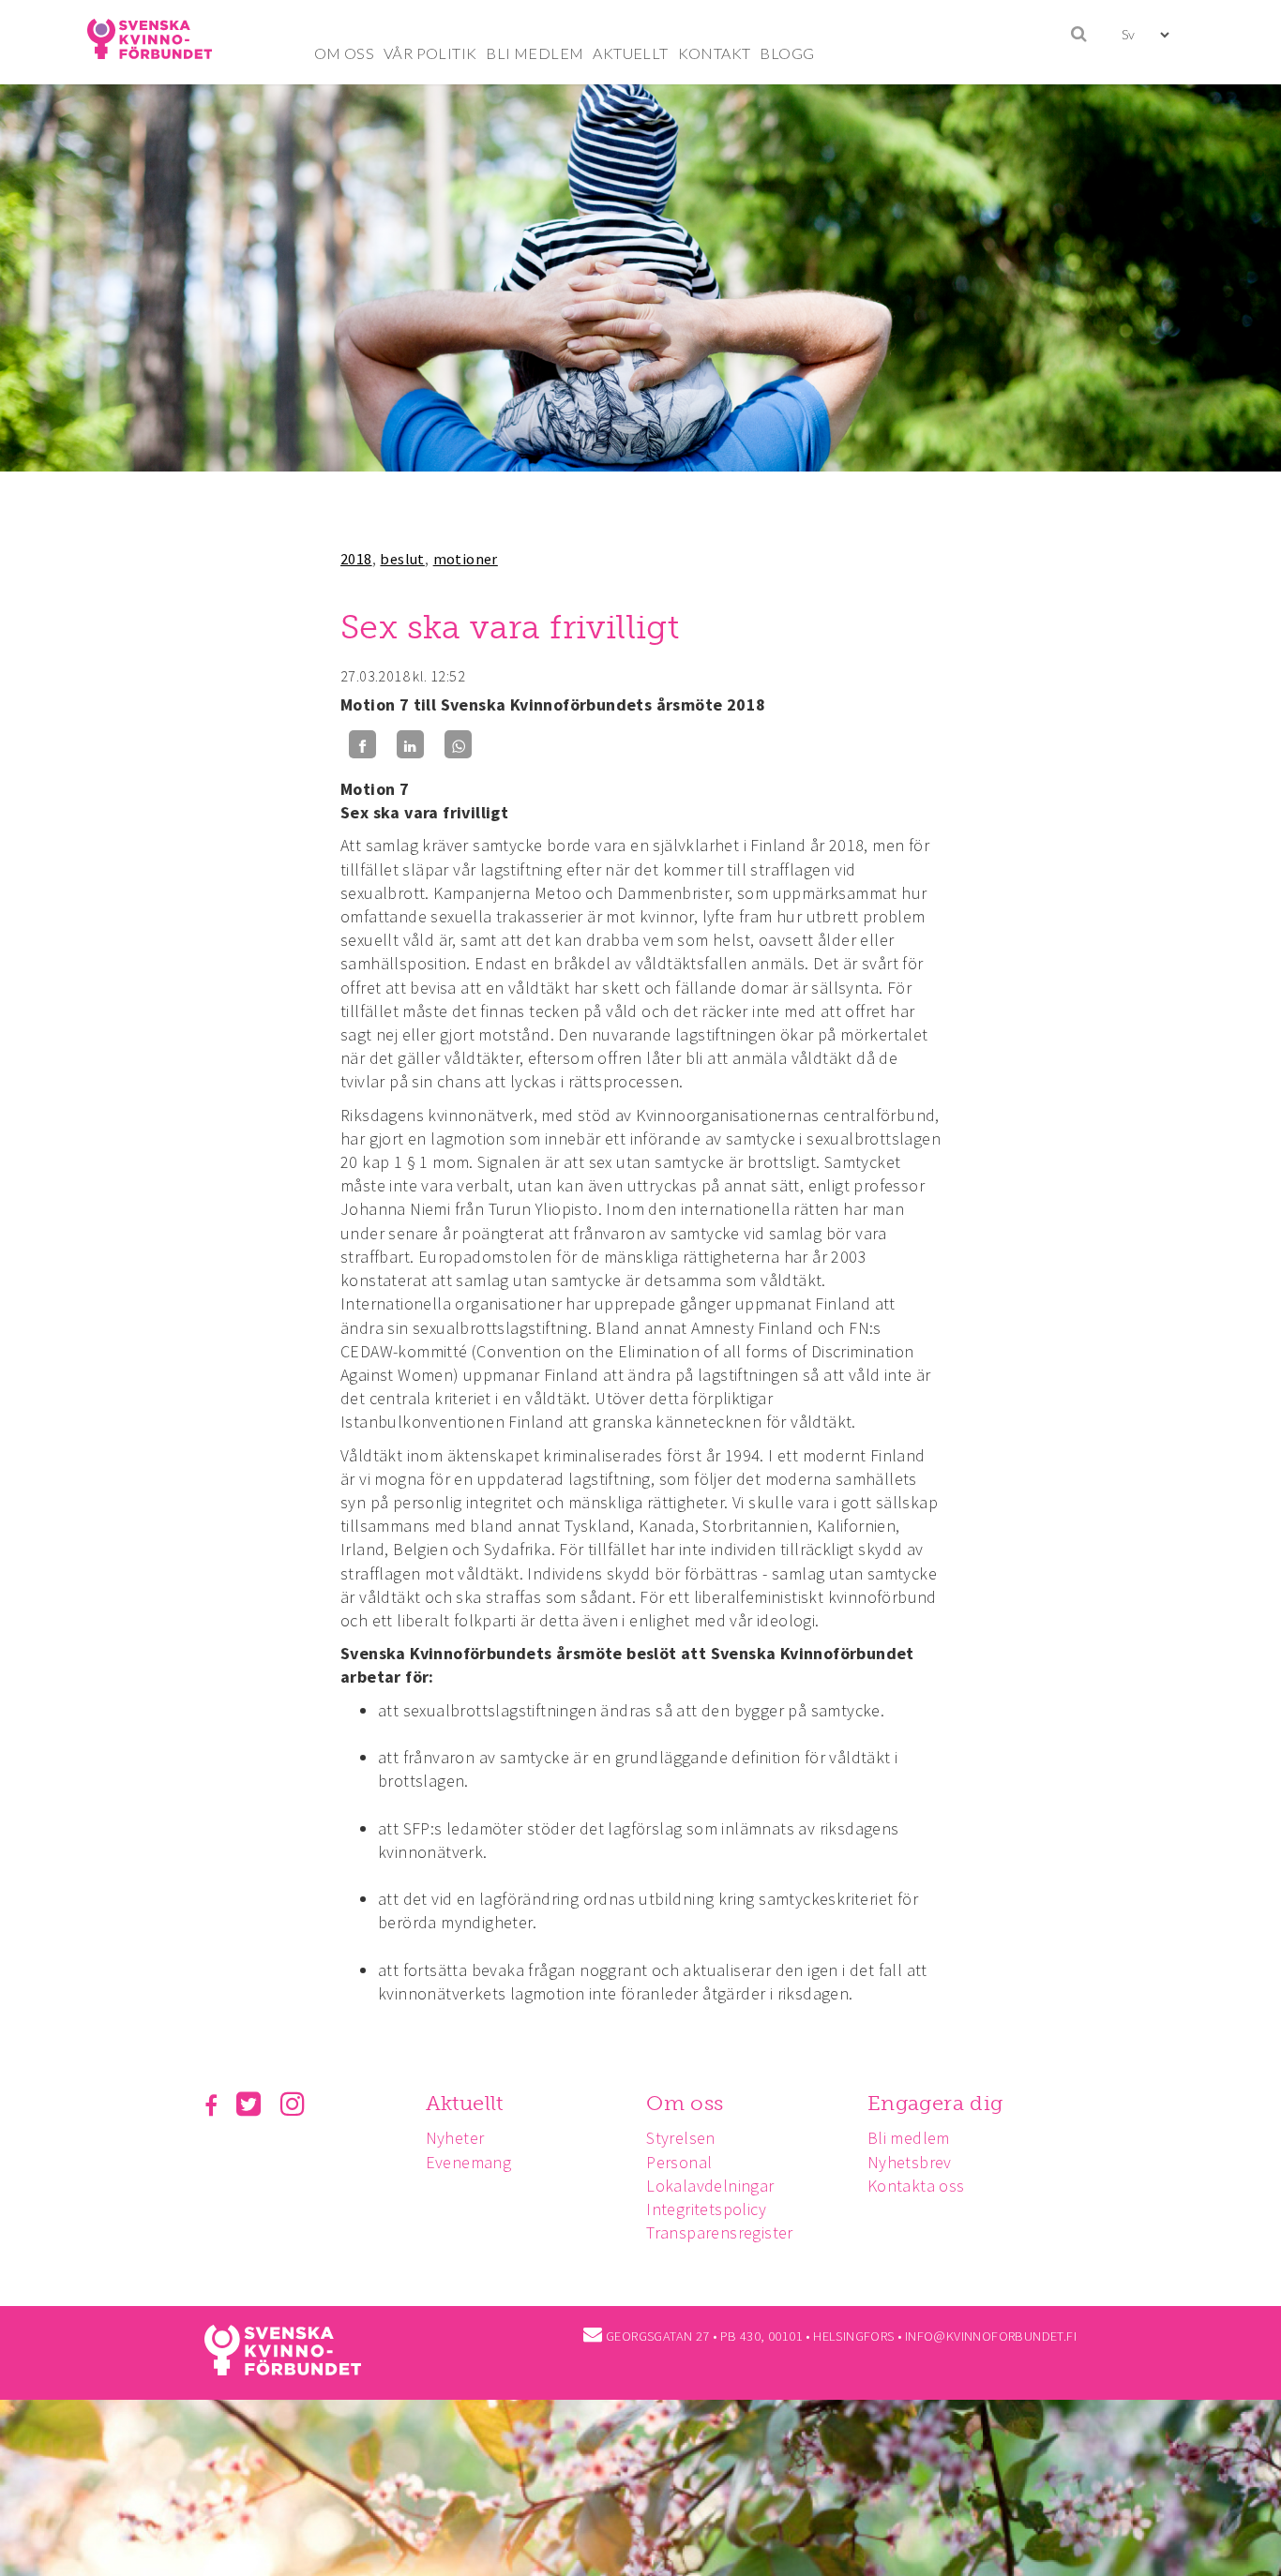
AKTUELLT (630, 53)
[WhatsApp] (458, 745)
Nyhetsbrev (910, 2162)
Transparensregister (720, 2232)
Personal (679, 2162)
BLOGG (787, 53)
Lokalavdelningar (710, 2186)
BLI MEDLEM (535, 53)
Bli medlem (909, 2138)
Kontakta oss (916, 2186)
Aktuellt (465, 2103)
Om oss (685, 2103)
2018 (356, 559)
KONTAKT (715, 53)
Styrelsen (681, 2138)
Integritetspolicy (706, 2209)
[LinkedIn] (410, 745)
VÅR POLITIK (430, 53)
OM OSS (344, 53)
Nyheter (455, 2138)
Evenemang (469, 2162)
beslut (402, 559)
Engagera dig (935, 2103)
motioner (466, 559)
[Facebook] (362, 745)
